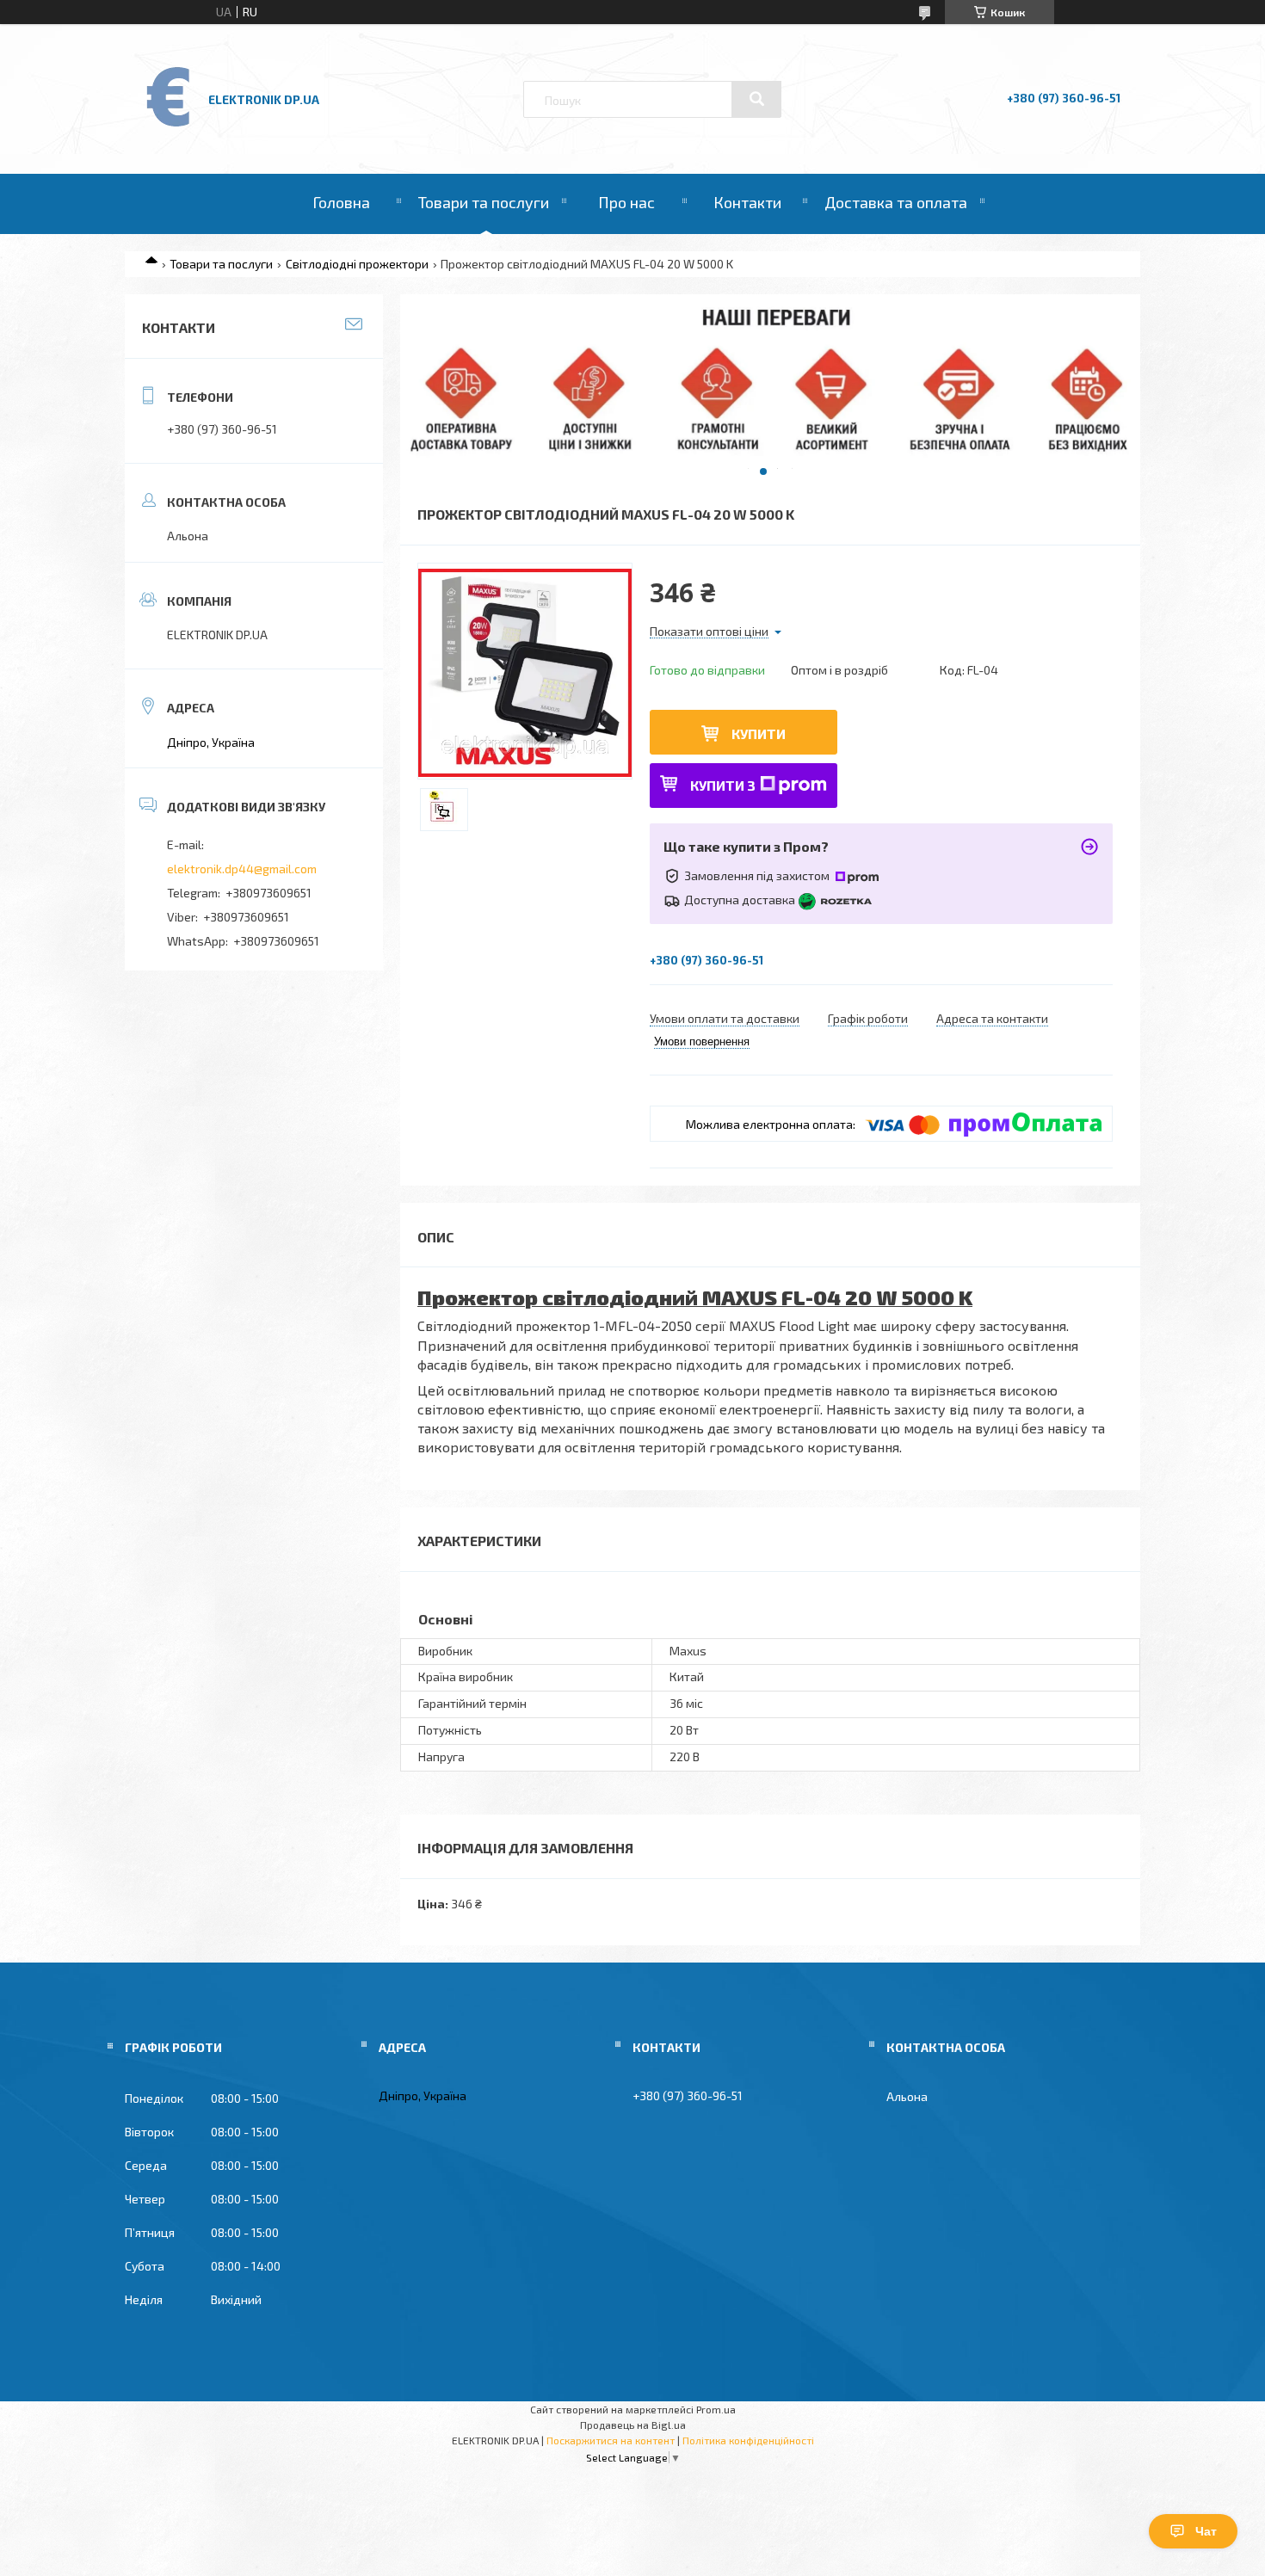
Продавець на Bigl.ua (633, 2425)
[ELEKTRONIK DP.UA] (169, 125)
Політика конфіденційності (748, 2440)
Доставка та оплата (896, 202)
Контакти (747, 202)
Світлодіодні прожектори (357, 264)
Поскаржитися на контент (611, 2440)
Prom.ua (716, 2409)
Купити (759, 733)
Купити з (723, 785)
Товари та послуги (484, 202)
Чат (1206, 2531)
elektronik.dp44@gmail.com (242, 869)
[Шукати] (756, 99)
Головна (341, 202)
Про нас (626, 202)
